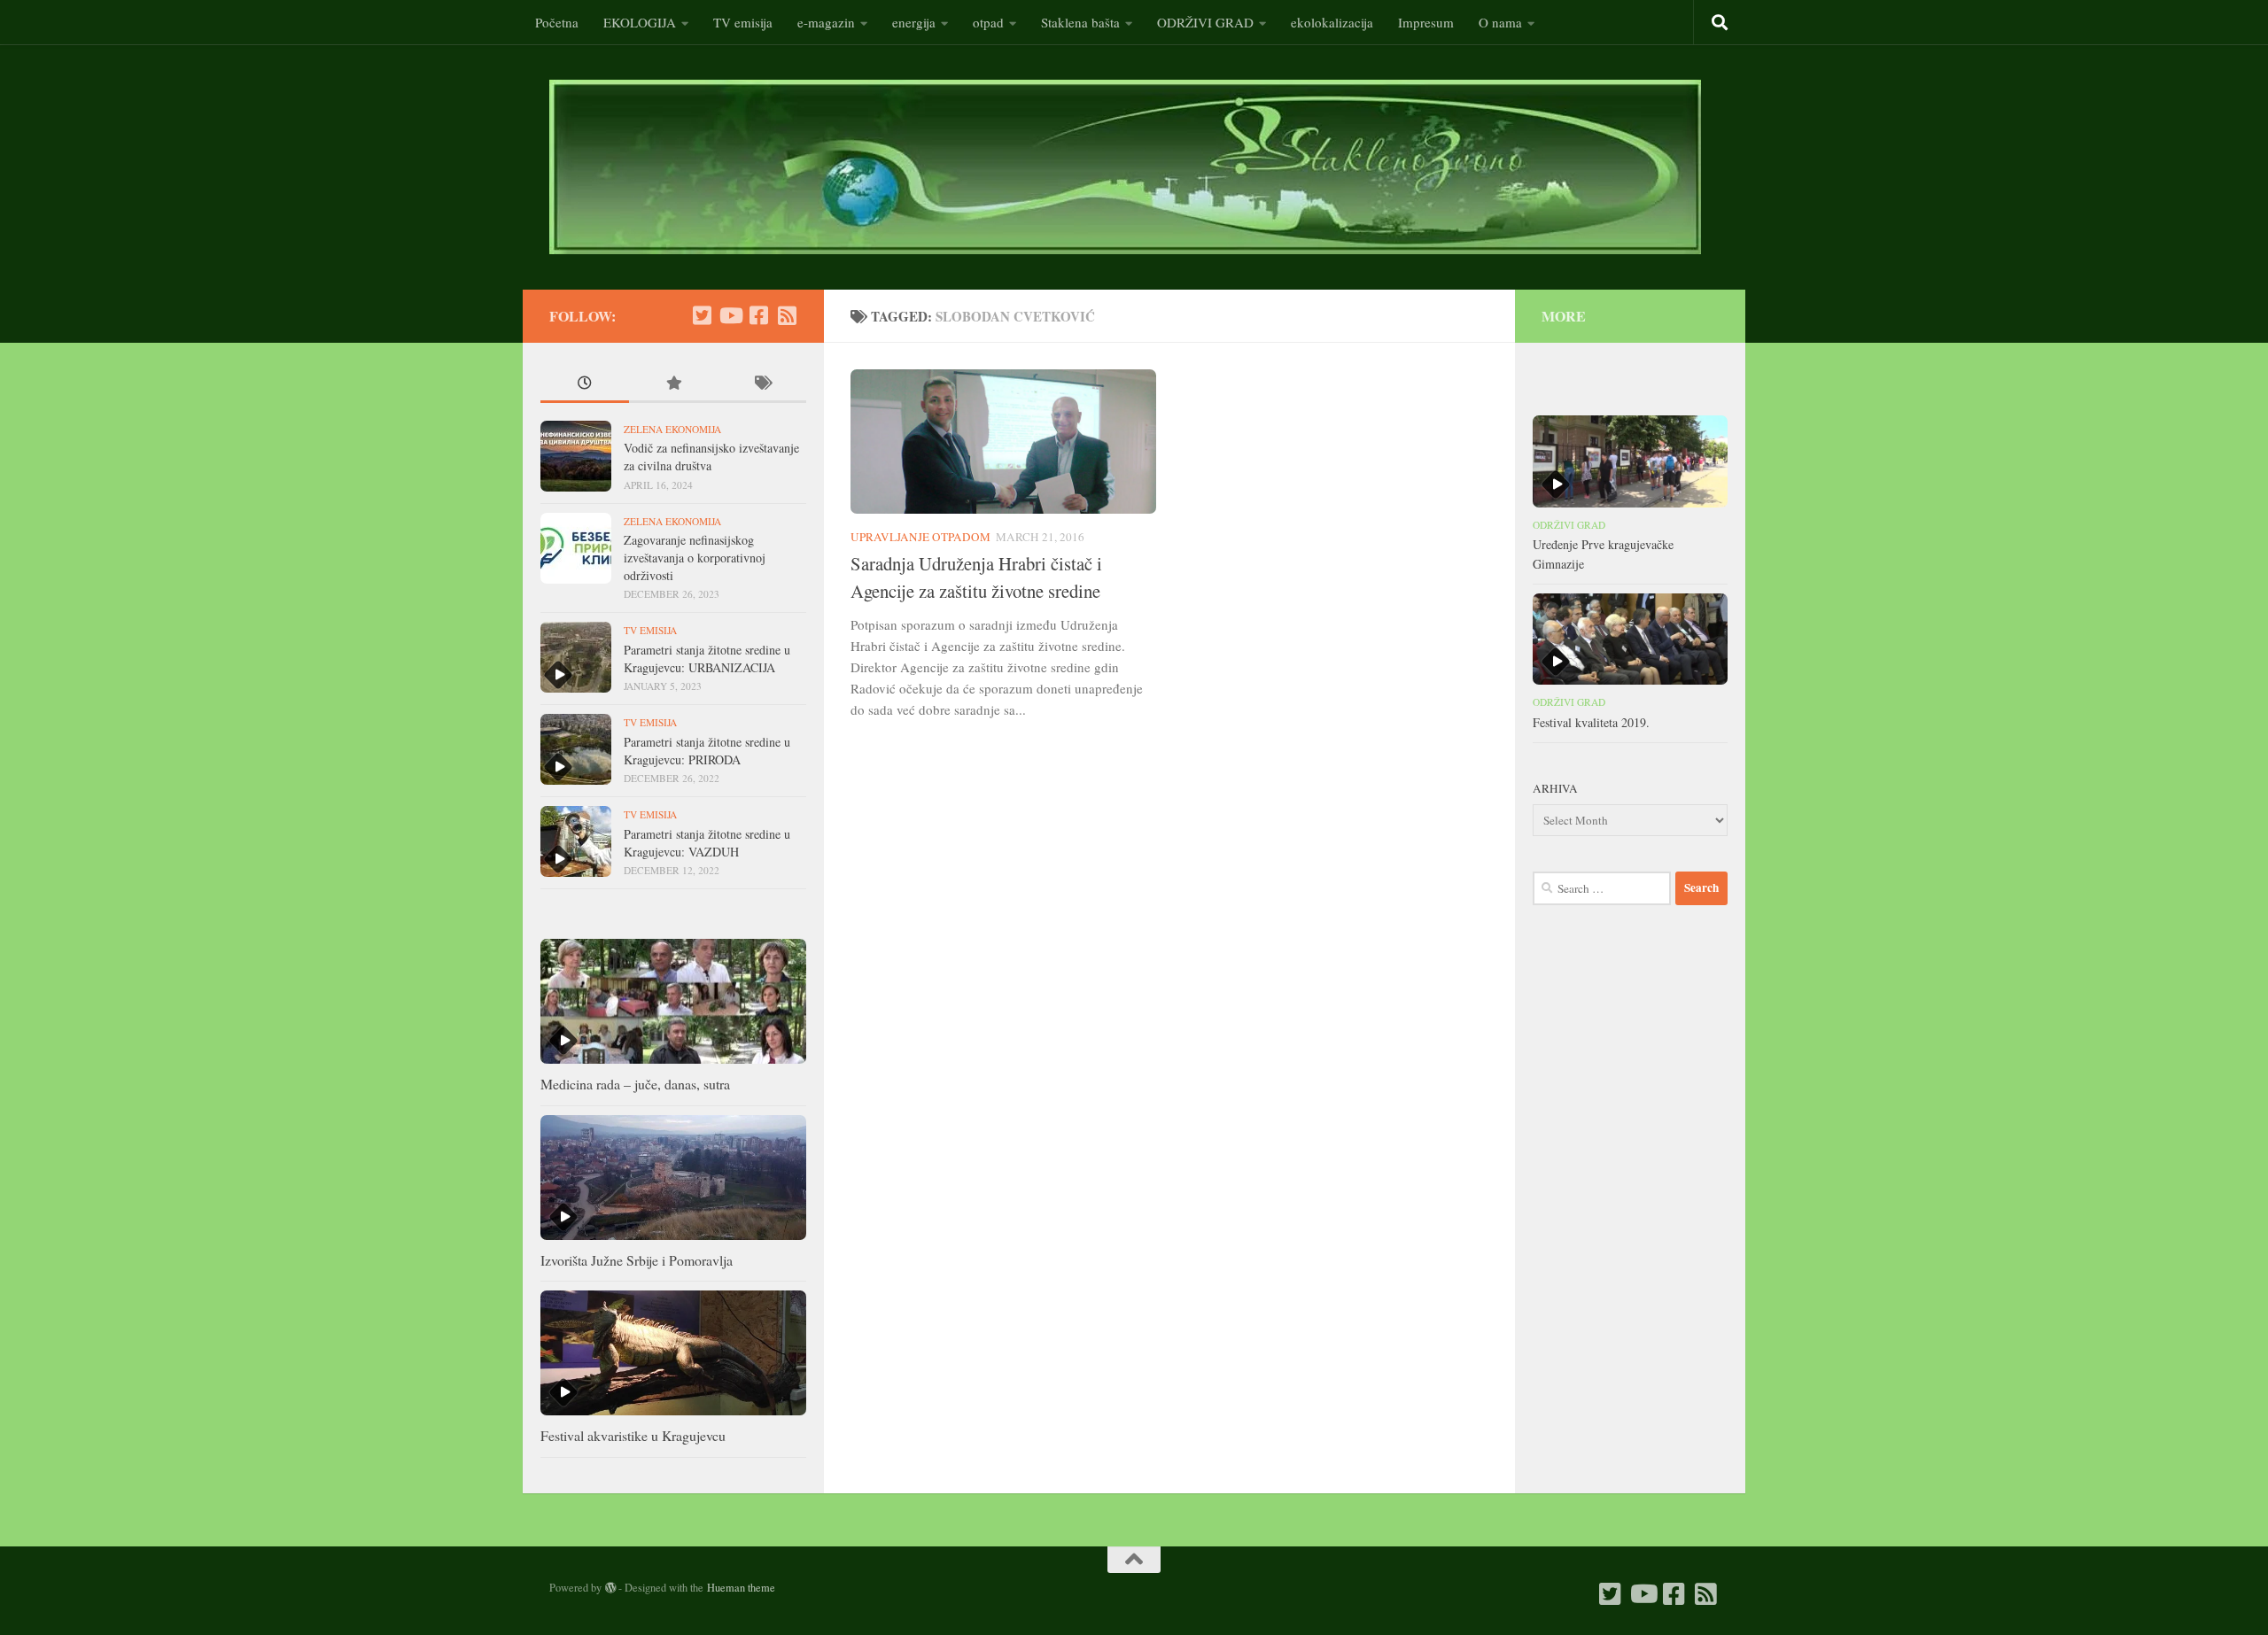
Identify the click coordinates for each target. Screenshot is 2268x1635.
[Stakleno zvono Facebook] (758, 315)
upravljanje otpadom (920, 537)
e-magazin (826, 22)
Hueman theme (741, 1587)
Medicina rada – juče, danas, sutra (635, 1084)
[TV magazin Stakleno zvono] (730, 315)
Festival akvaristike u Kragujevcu (633, 1435)
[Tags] (762, 384)
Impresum (1426, 22)
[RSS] (787, 315)
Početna (557, 22)
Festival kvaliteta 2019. (1591, 722)
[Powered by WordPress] (610, 1588)
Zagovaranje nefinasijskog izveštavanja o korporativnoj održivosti (695, 557)
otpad (988, 22)
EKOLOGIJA (640, 22)
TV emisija (743, 22)
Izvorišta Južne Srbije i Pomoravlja (637, 1260)
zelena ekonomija (672, 429)
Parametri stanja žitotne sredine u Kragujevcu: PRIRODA (707, 751)
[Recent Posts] (585, 384)
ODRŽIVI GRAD (1205, 22)
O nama (1500, 22)
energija (914, 22)
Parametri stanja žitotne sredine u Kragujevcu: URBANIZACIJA (707, 659)
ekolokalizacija (1332, 22)
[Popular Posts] (673, 384)
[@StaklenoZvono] (702, 315)
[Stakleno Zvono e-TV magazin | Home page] (1125, 167)
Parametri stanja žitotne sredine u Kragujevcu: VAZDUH (707, 843)
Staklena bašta (1080, 22)
